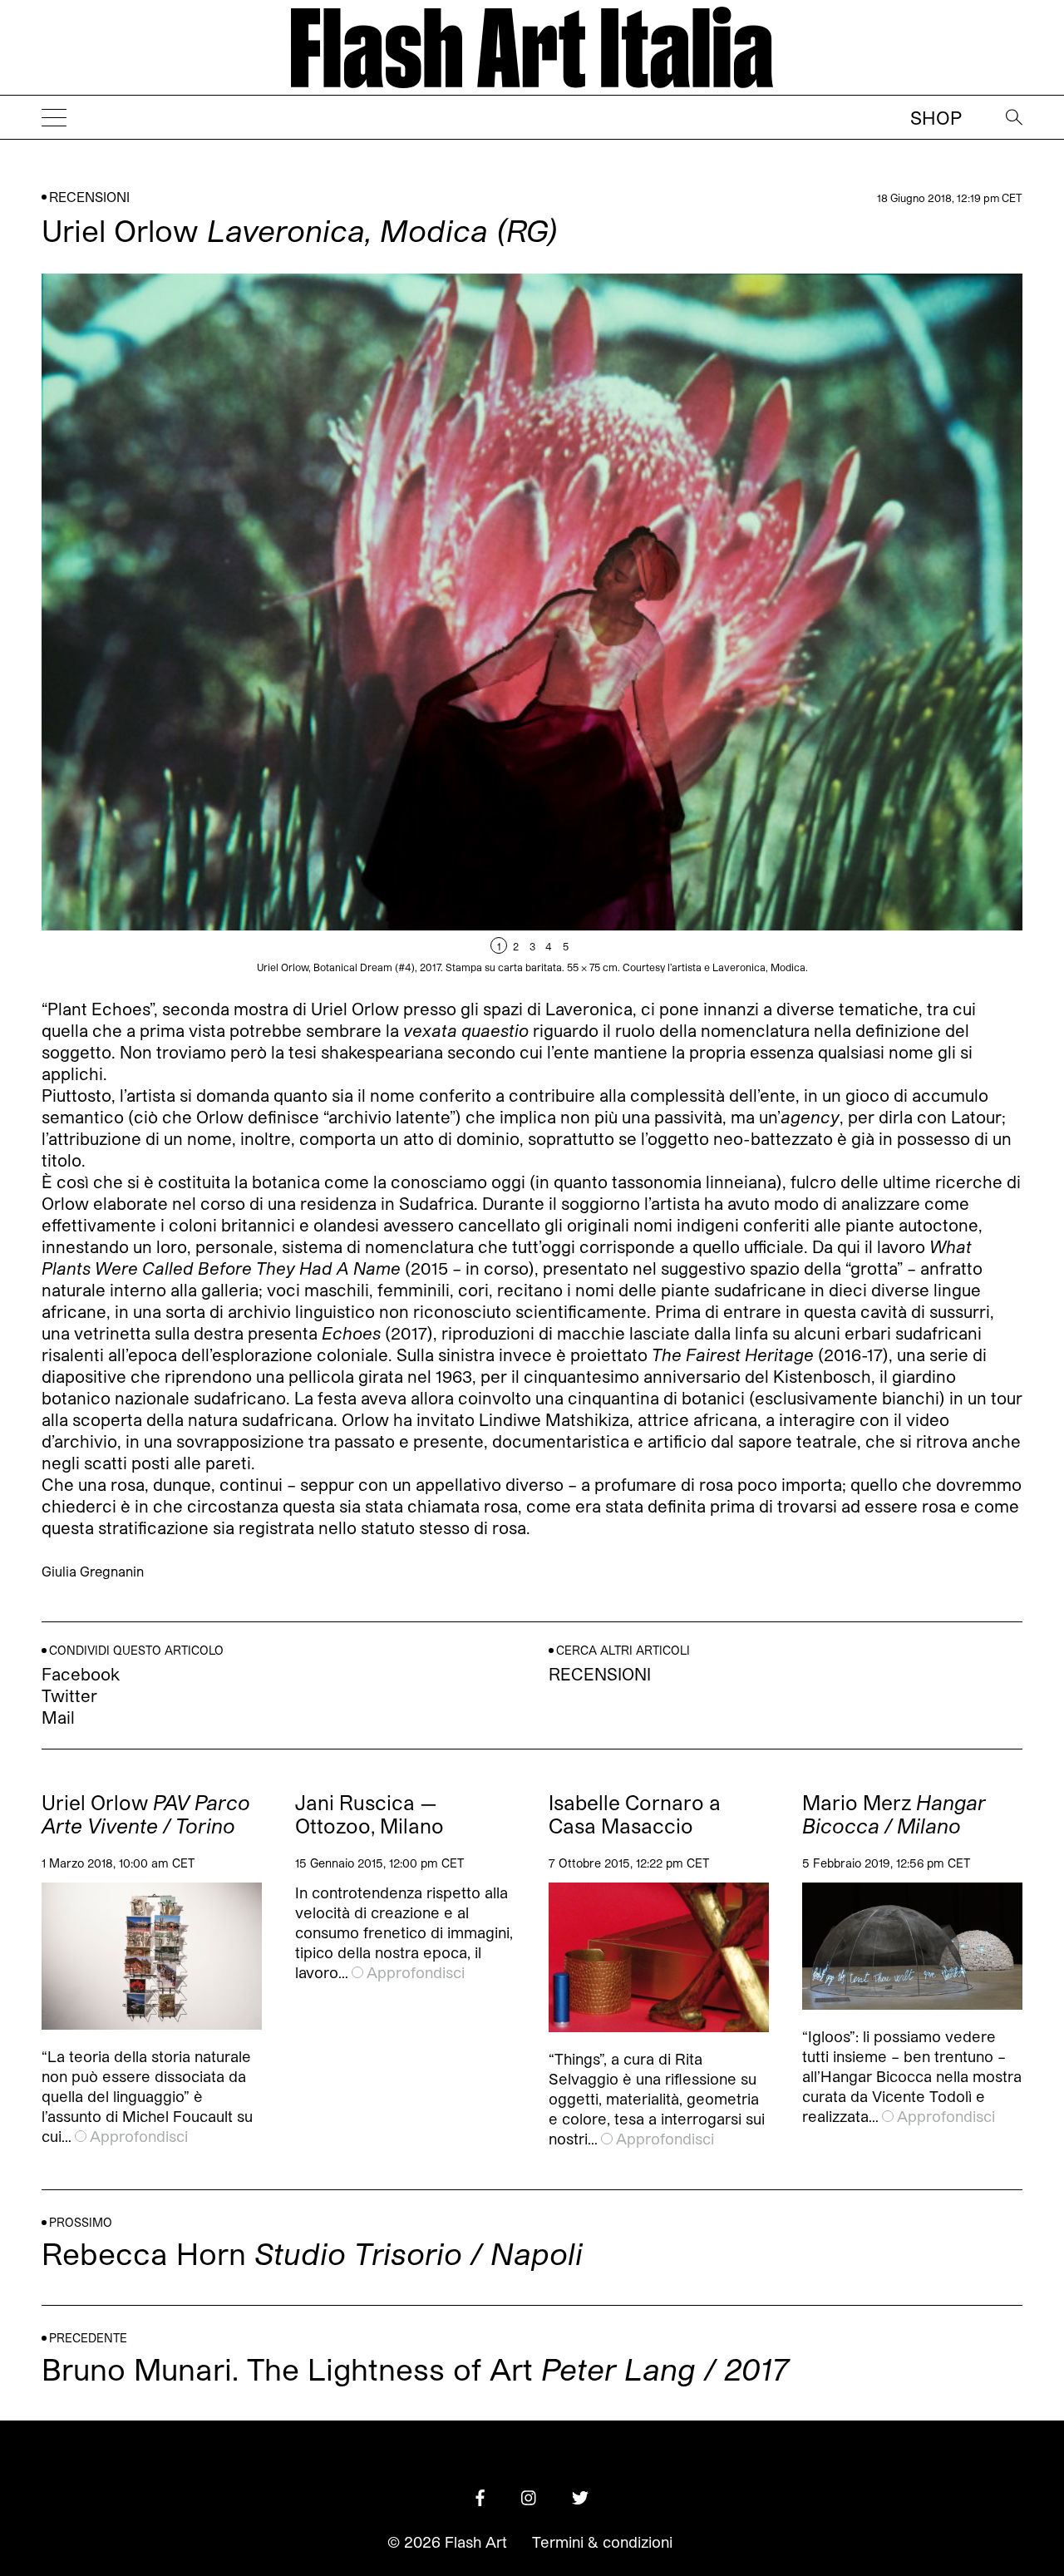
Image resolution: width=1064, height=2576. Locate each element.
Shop (936, 117)
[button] (777, 623)
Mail (58, 1717)
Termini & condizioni (602, 2542)
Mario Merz (894, 1814)
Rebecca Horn (312, 2253)
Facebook (81, 1674)
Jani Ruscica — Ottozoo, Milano (369, 1814)
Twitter (69, 1695)
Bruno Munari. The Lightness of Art (415, 2369)
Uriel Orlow (146, 1814)
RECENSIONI (89, 197)
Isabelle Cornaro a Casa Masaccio (635, 1814)
